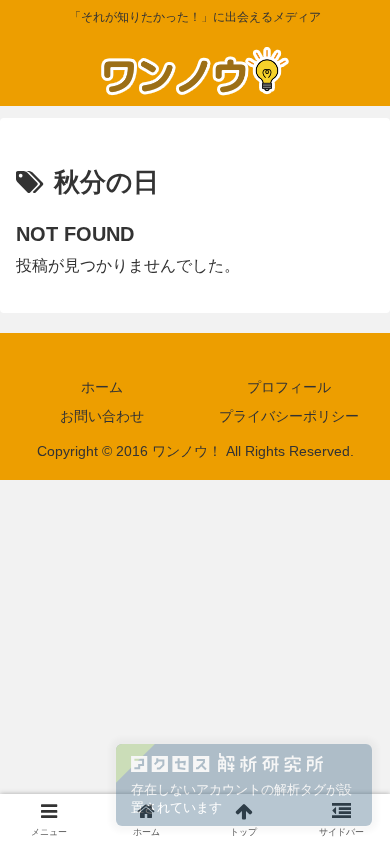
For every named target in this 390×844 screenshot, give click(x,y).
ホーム (102, 387)
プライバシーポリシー (289, 416)
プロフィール (289, 387)
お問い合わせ (102, 416)
